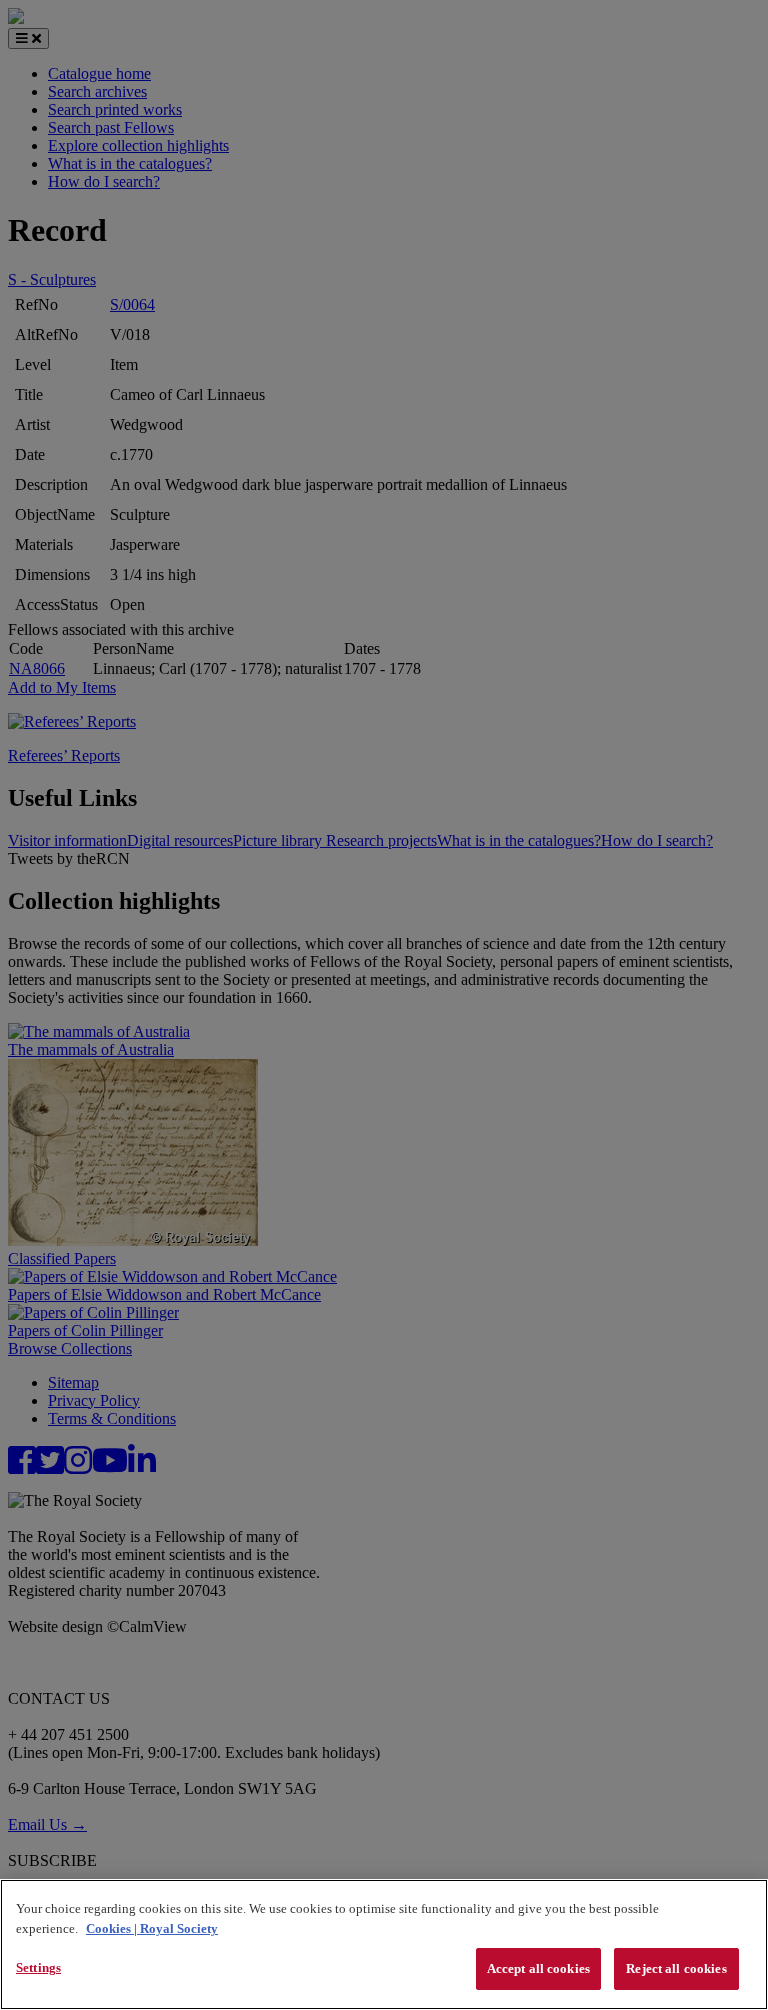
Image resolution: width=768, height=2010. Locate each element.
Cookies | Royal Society (152, 1928)
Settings (38, 1967)
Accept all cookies (538, 1968)
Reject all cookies (676, 1968)
